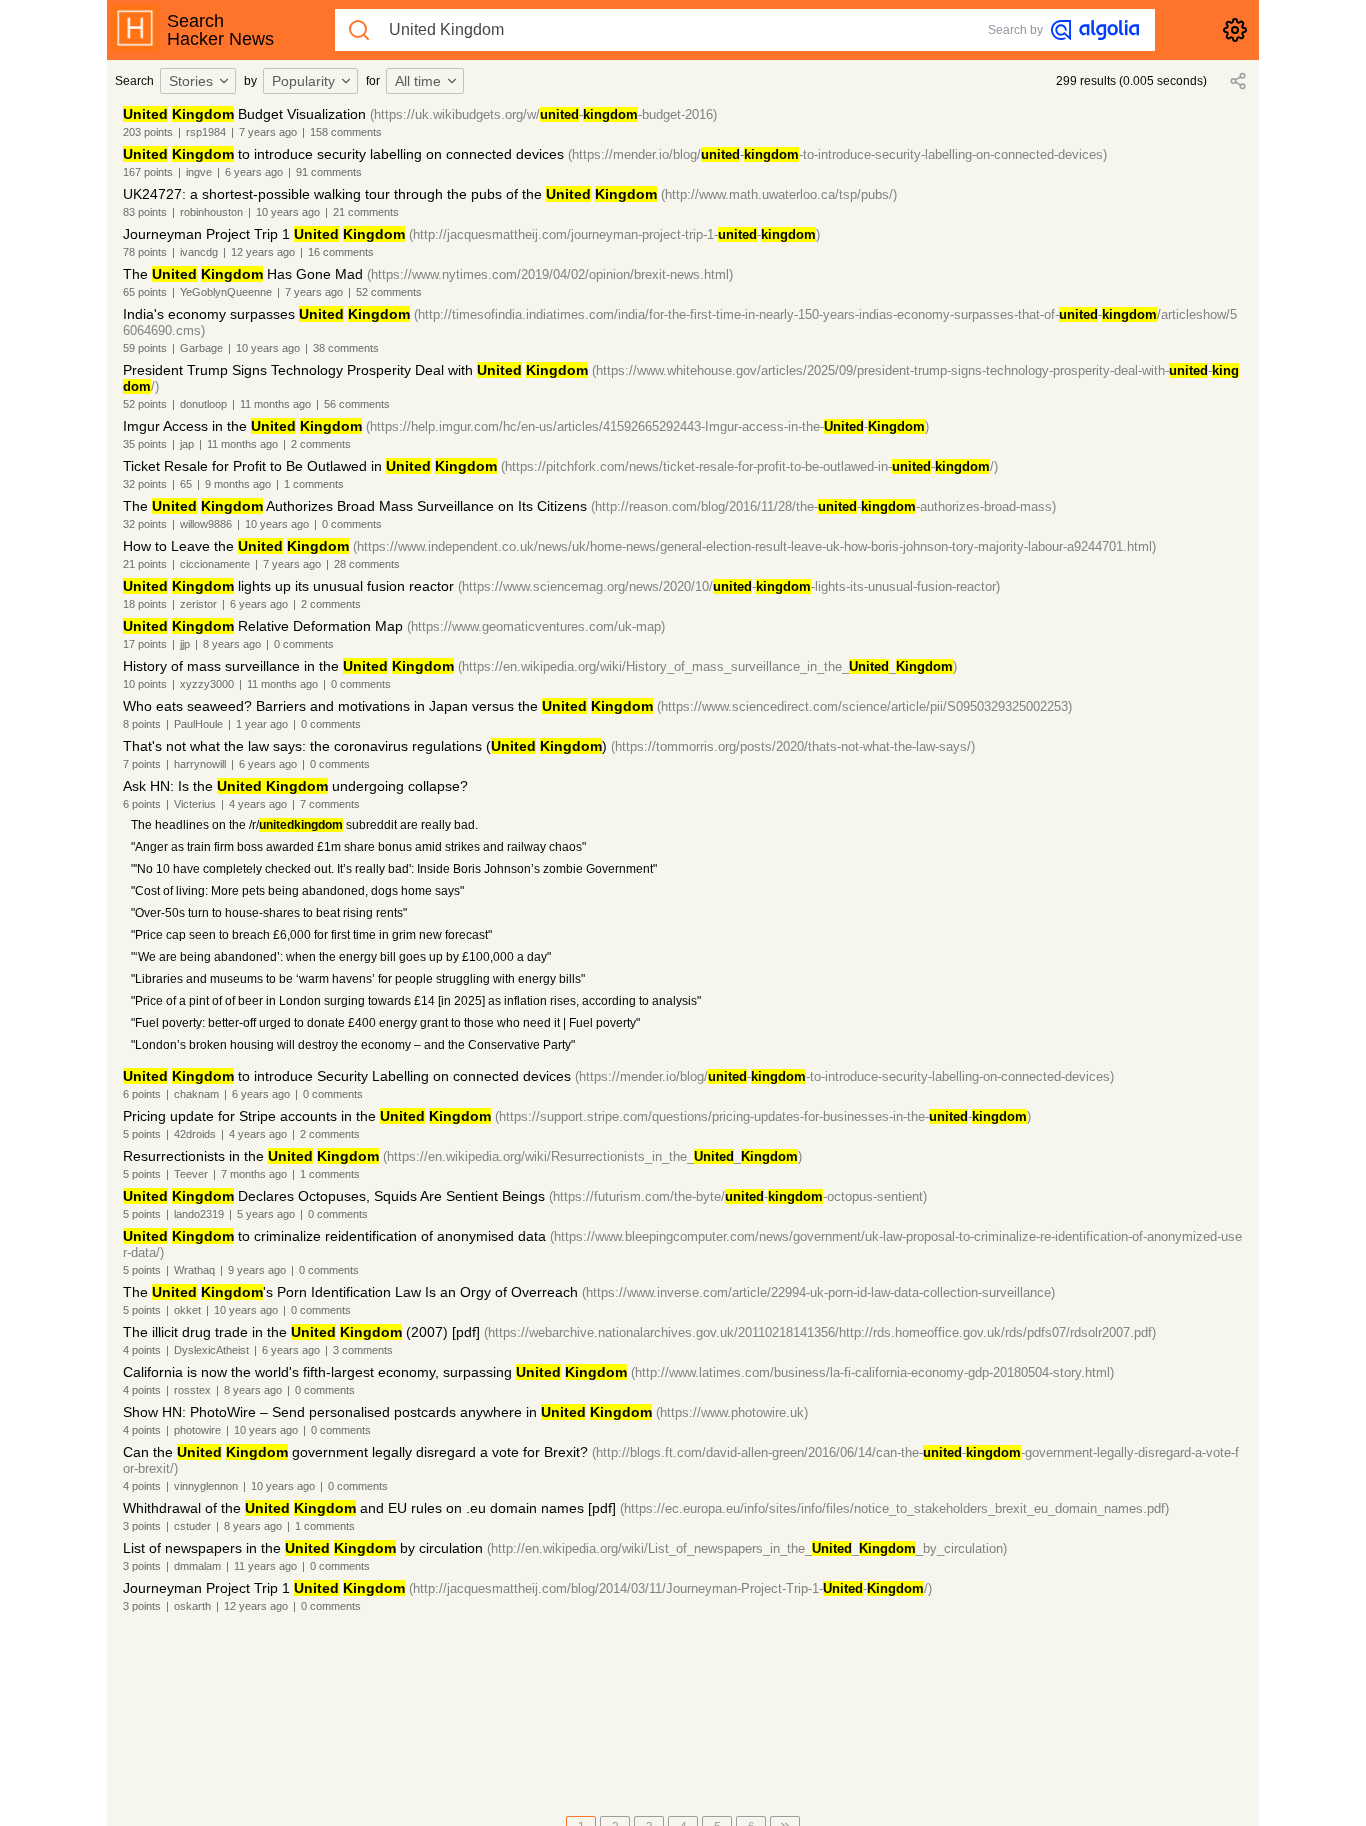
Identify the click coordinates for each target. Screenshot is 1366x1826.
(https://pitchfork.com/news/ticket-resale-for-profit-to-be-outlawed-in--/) (749, 466)
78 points (145, 252)
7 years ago (268, 132)
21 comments (366, 212)
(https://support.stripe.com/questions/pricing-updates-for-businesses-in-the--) (763, 1116)
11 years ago (265, 1566)
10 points (145, 684)
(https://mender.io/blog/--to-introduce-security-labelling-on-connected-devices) (837, 154)
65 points (145, 292)
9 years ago (257, 1270)
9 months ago (238, 484)
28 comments (367, 564)
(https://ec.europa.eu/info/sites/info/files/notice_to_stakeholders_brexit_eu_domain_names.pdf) (894, 1508)
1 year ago (262, 724)
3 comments (363, 1350)
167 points (148, 172)
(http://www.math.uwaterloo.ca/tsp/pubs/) (779, 194)
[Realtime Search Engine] (1095, 30)
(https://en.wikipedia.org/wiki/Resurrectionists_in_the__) (592, 1156)
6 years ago (254, 172)
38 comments (346, 348)
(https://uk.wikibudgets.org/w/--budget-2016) (543, 114)
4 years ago (258, 804)
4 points (142, 1350)
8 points (142, 724)
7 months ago (254, 1174)
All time (418, 81)
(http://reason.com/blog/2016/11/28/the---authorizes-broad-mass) (823, 506)
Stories (191, 81)
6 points (142, 804)
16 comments (341, 252)
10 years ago (288, 212)
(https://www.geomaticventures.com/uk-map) (536, 626)
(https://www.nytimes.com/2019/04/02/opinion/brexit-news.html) (550, 274)
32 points (145, 484)
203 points (148, 132)
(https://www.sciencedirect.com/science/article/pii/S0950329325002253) (864, 706)
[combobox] (201, 81)
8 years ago (232, 644)
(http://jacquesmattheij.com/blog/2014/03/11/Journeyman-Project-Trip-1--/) (670, 1588)
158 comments (346, 132)
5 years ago (266, 1214)
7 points (142, 764)
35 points (145, 444)
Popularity (303, 81)
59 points (145, 348)
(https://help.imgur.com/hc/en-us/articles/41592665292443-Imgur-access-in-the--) (647, 426)
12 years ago (263, 252)
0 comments (352, 524)
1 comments (314, 484)
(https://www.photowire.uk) (732, 1412)
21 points (145, 564)
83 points (145, 212)
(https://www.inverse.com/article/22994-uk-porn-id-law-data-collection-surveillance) (818, 1292)
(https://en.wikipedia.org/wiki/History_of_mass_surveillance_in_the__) (707, 666)
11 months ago (275, 404)
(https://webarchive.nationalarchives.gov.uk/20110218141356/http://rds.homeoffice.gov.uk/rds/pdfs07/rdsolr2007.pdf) (820, 1332)
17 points (145, 644)
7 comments (330, 804)
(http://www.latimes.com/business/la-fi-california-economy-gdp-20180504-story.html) (872, 1372)
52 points (145, 404)
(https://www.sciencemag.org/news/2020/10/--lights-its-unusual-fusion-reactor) (729, 586)
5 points (142, 1134)
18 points (145, 604)
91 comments (329, 172)
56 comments (357, 404)
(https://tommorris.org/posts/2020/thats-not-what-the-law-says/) (793, 746)
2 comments (321, 444)
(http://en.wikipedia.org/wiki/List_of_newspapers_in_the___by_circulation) (747, 1548)
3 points (142, 1526)
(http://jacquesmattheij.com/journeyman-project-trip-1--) (614, 234)
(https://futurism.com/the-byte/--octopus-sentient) (738, 1196)
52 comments (389, 292)
